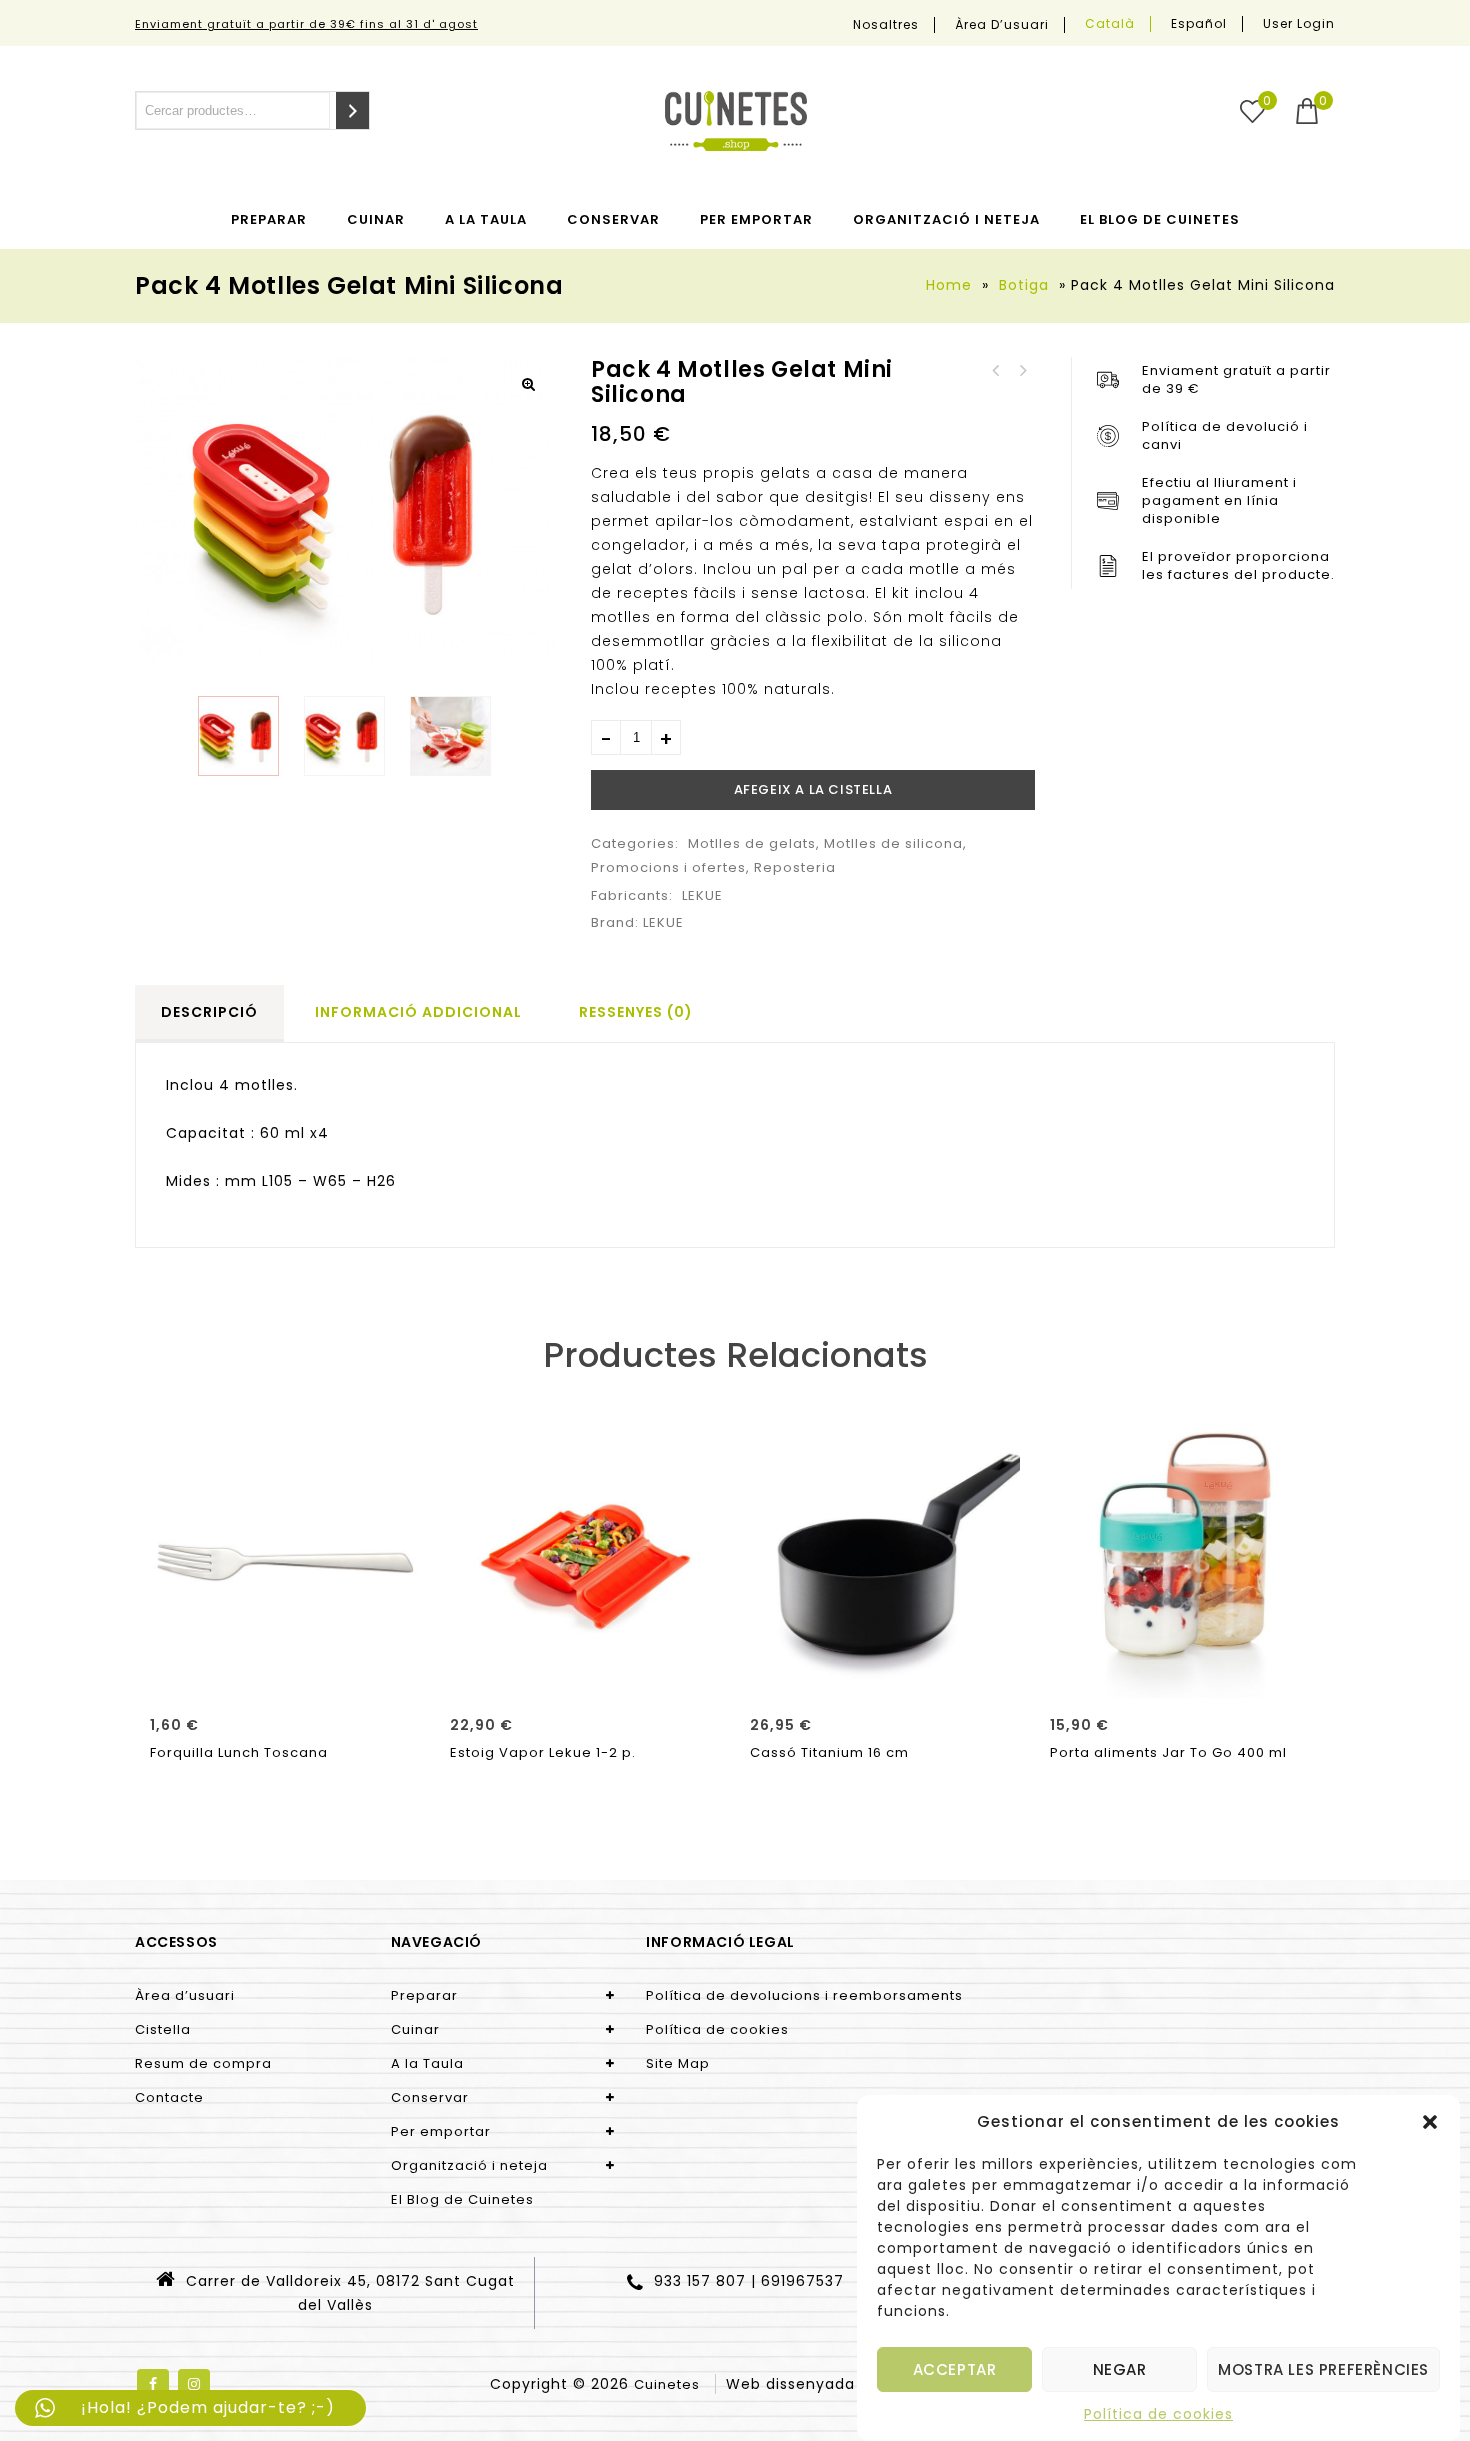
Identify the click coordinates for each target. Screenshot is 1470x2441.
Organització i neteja (946, 219)
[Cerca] (352, 110)
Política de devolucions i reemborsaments (804, 1995)
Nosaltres (886, 25)
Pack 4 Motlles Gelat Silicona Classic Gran (1022, 371)
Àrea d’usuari (1002, 25)
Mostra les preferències (1323, 2369)
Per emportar (756, 219)
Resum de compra (203, 2063)
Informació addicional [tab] (418, 1012)
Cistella (163, 2029)
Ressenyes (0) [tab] (636, 1012)
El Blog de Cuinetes (1160, 219)
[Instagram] (194, 2385)
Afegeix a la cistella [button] (285, 1676)
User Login (1299, 23)
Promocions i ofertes (668, 867)
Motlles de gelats (752, 843)
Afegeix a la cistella (813, 789)
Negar (1120, 2369)
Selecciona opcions (1185, 1676)
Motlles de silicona (893, 843)
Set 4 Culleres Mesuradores (996, 371)
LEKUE (702, 895)
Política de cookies (1158, 2414)
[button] (1430, 2122)
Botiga (1024, 285)
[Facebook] (153, 2385)
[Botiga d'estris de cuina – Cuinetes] (736, 121)
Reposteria (795, 867)
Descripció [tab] (209, 1012)
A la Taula (486, 219)
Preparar (269, 219)
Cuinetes (667, 2384)
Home (949, 285)
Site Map (678, 2063)
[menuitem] (1110, 24)
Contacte (169, 2097)
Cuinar (376, 219)
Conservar (613, 219)
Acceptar (955, 2369)
